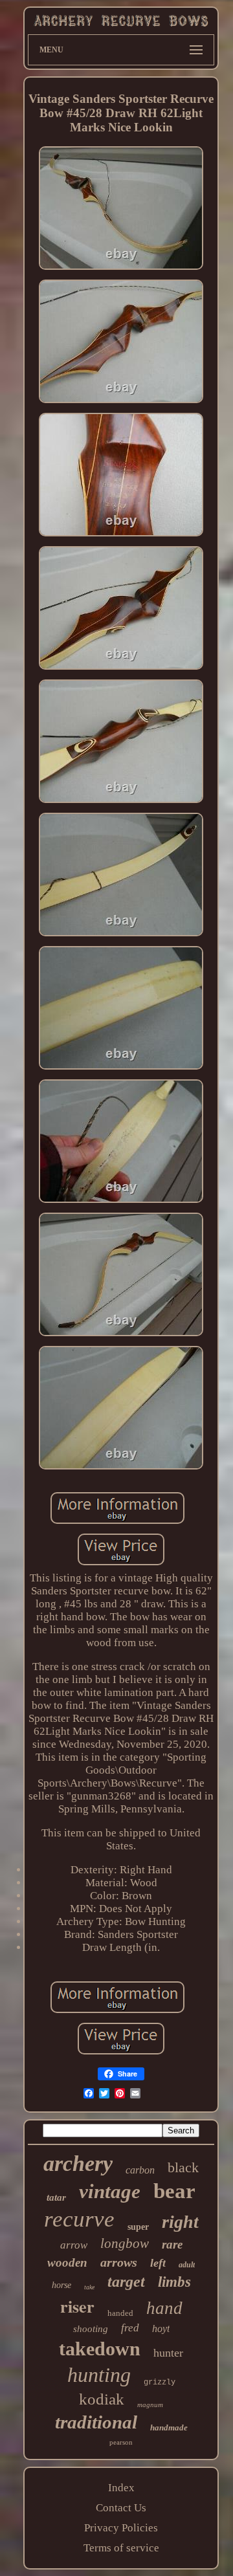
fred (130, 2328)
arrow (74, 2245)
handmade (169, 2427)
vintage (110, 2191)
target (126, 2282)
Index (121, 2488)
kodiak (102, 2399)
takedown (100, 2349)
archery (78, 2163)
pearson (121, 2442)
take (89, 2287)
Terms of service (121, 2548)
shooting (91, 2329)
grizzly (160, 2383)
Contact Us (121, 2508)
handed (120, 2313)
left (158, 2263)
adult (187, 2265)
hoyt (161, 2328)
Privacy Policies (121, 2528)
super (138, 2227)
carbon (140, 2170)
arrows (119, 2262)
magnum (150, 2405)
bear (174, 2191)
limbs (174, 2282)
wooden (67, 2262)
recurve (79, 2219)
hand (164, 2308)
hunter (168, 2353)
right (180, 2222)
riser (77, 2306)
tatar (56, 2197)
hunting (99, 2375)
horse (61, 2285)
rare (172, 2244)
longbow (125, 2243)
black (183, 2167)
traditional (96, 2422)
